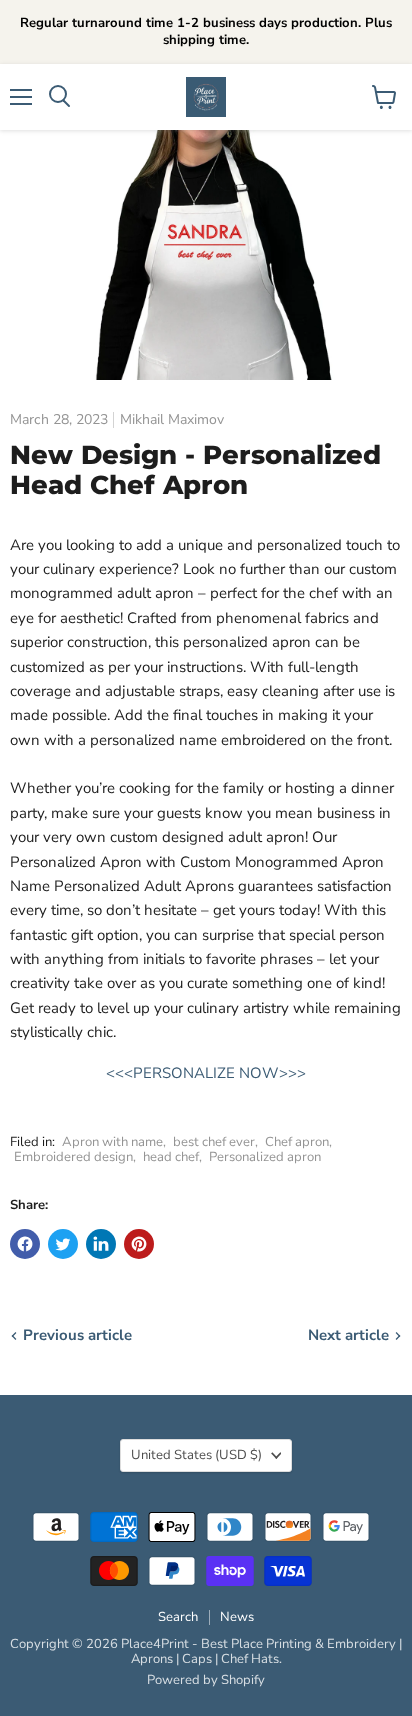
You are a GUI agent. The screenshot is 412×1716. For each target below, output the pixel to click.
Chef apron (297, 1142)
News (237, 1617)
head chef (171, 1157)
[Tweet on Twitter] (63, 1244)
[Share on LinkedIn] (101, 1244)
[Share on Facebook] (25, 1244)
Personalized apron (265, 1157)
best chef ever (214, 1142)
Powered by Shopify (206, 1680)
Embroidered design (73, 1157)
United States (196, 1455)
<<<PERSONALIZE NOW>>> (206, 1073)
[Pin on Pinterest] (139, 1244)
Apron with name (112, 1142)
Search (178, 1617)
